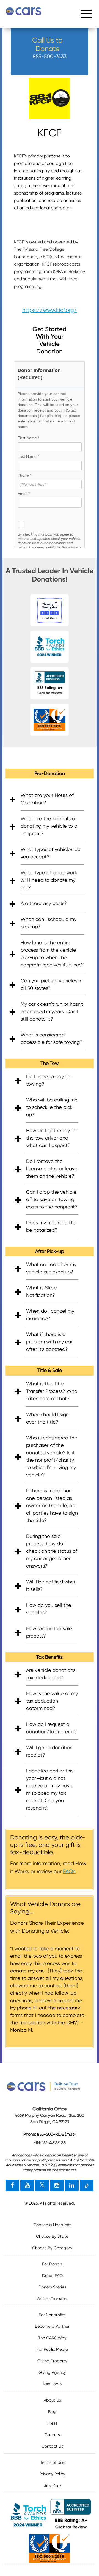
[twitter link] (42, 2186)
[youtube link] (27, 2186)
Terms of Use (52, 2462)
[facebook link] (12, 2186)
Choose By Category (52, 2248)
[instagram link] (57, 2186)
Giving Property (52, 2361)
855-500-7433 (50, 56)
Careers (52, 2435)
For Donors (52, 2264)
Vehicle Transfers (52, 2299)
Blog (52, 2412)
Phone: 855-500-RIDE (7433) (50, 2134)
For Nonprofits (52, 2315)
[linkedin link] (72, 2186)
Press (52, 2423)
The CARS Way (52, 2338)
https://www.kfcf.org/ (50, 310)
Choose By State (52, 2236)
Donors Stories (52, 2287)
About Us (52, 2400)
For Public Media (52, 2349)
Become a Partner (52, 2326)
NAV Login (52, 2384)
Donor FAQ (52, 2276)
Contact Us (52, 2446)
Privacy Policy (52, 2474)
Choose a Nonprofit (52, 2225)
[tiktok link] (87, 2186)
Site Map (52, 2485)
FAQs (69, 1871)
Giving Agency (52, 2372)
